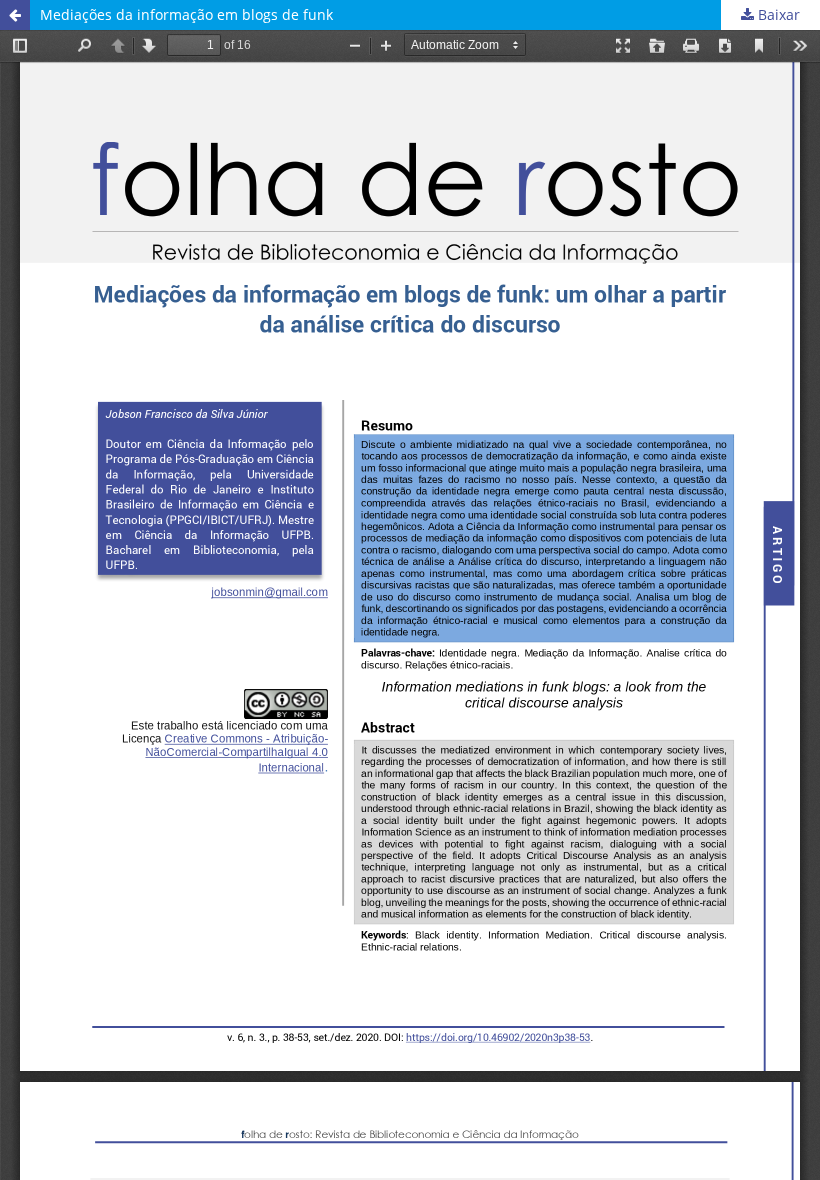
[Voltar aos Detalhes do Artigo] (15, 15)
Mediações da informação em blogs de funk (186, 14)
